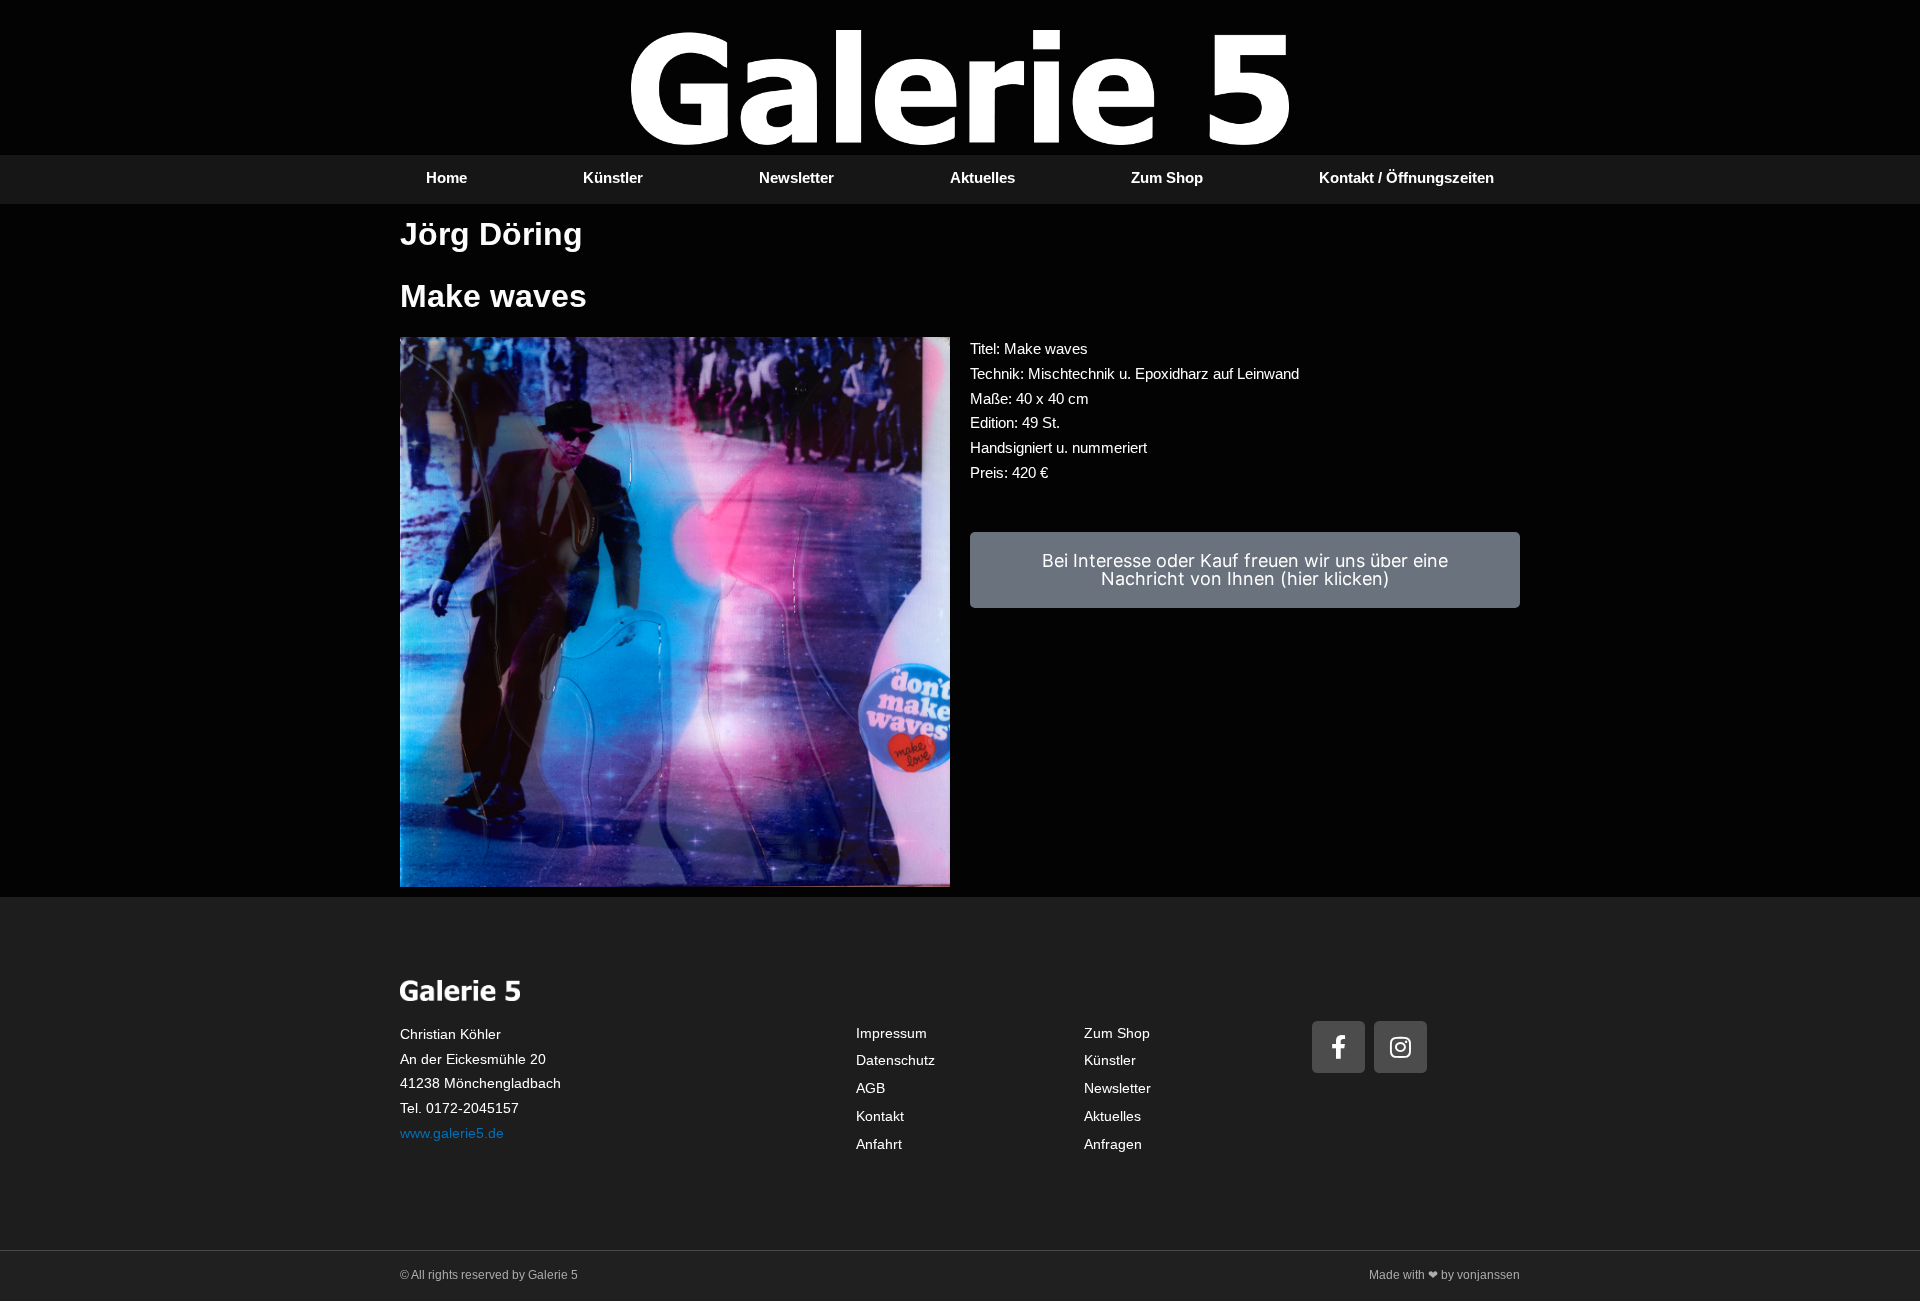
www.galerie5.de (452, 1133)
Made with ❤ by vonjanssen (1444, 1275)
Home (446, 177)
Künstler (613, 177)
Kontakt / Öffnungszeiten (1406, 177)
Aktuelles (982, 177)
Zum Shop (1167, 177)
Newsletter (796, 177)
